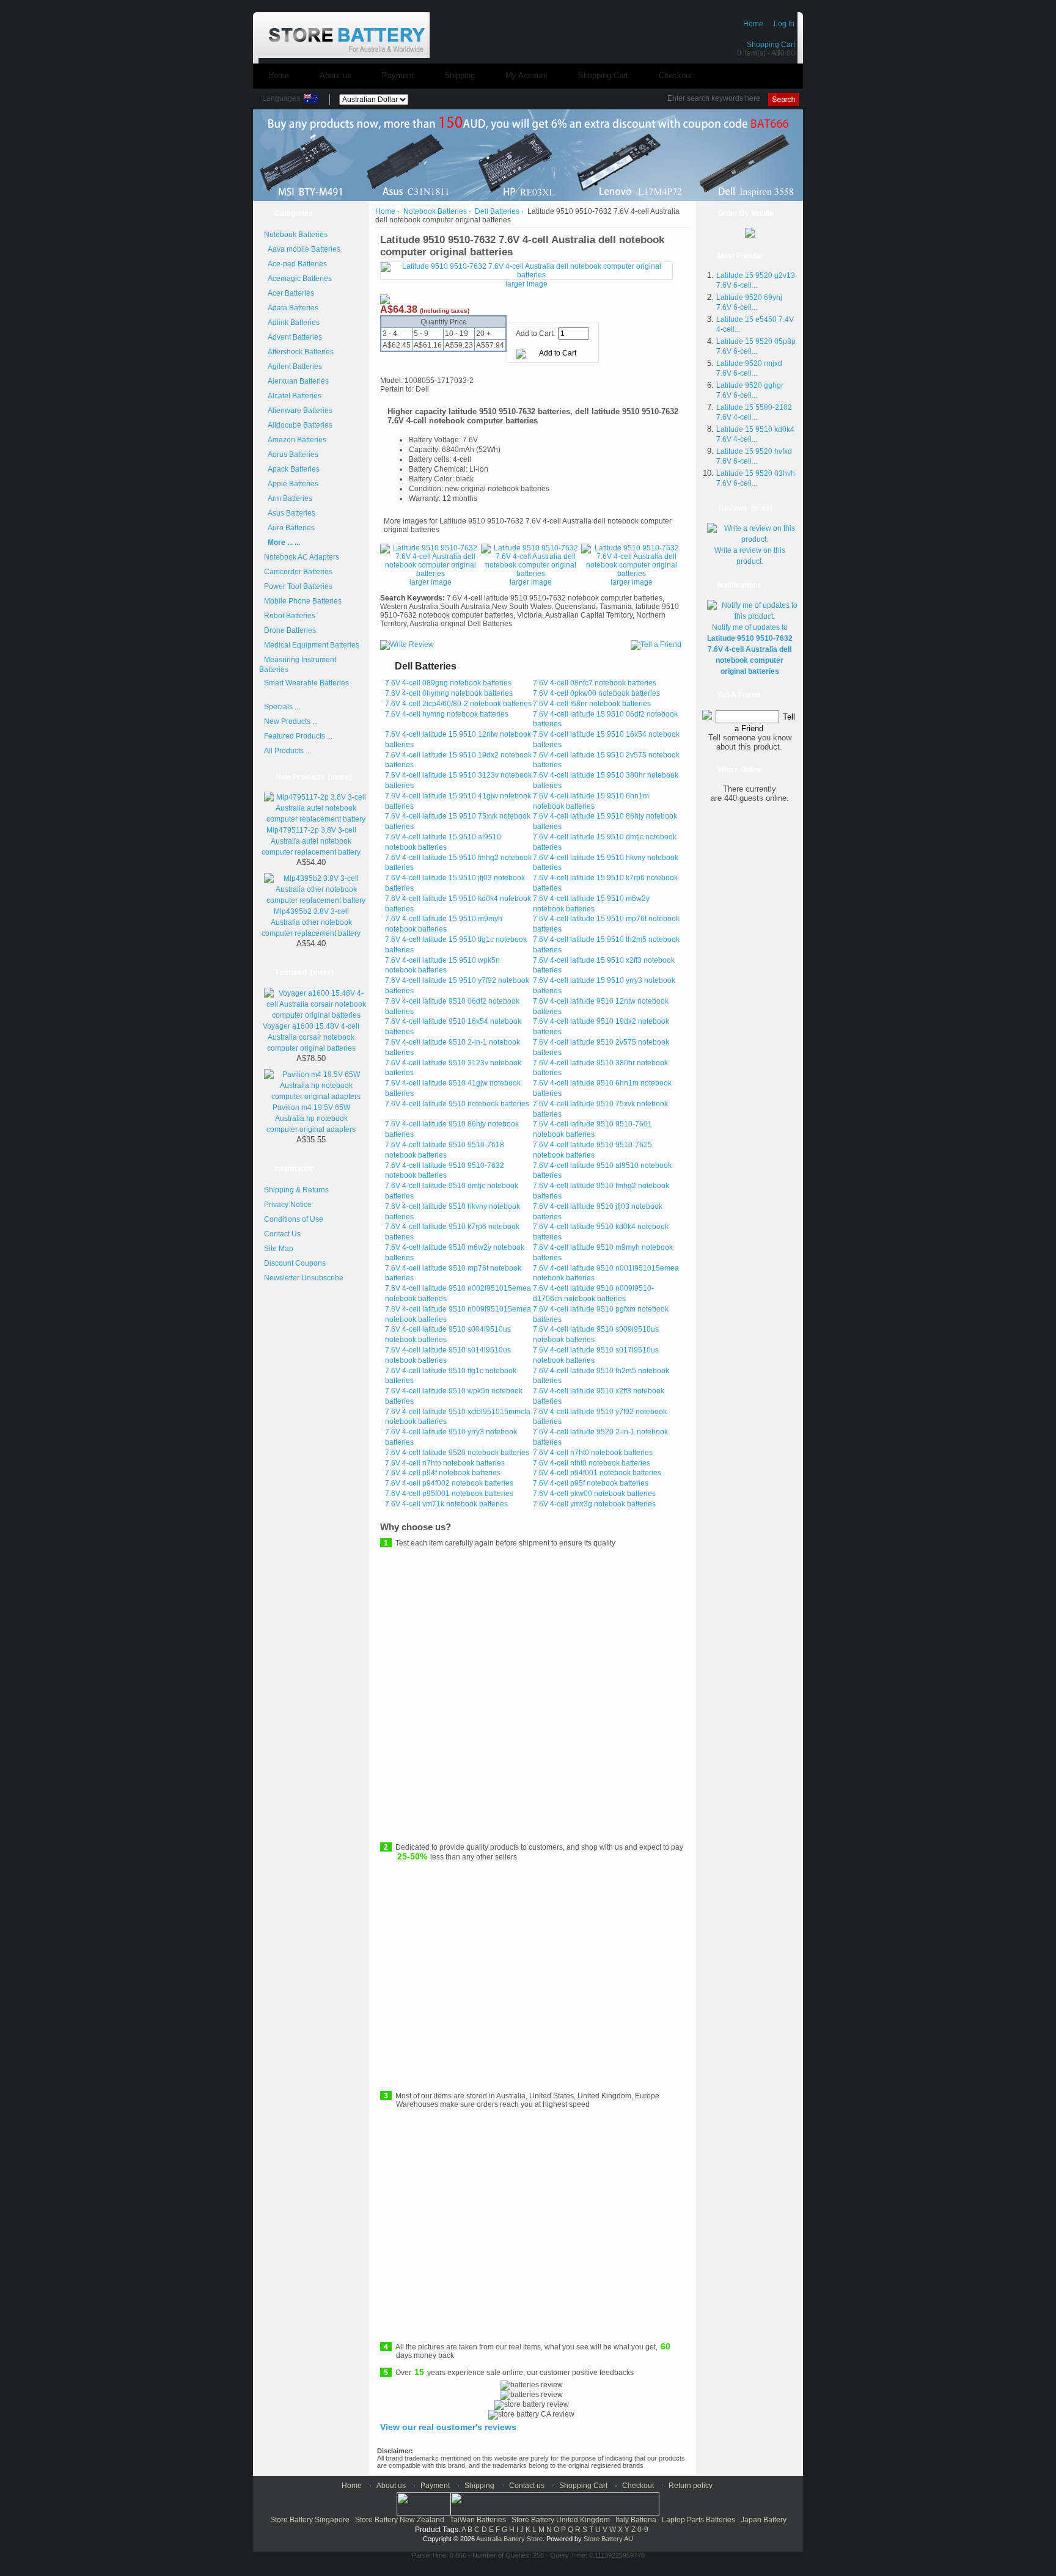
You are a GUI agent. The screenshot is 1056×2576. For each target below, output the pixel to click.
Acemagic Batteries (298, 279)
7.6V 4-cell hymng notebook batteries (447, 714)
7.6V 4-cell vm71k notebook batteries (446, 1504)
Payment (398, 75)
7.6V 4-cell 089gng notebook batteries (448, 683)
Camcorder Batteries (298, 572)
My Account (526, 75)
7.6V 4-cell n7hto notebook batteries (445, 1463)
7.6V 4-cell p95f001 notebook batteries (449, 1494)
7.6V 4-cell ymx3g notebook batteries (594, 1504)
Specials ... (282, 707)
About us (335, 75)
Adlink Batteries (292, 323)
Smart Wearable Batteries (306, 683)
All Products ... (288, 751)
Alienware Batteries (298, 410)
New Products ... (291, 721)
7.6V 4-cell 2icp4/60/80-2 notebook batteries (458, 704)
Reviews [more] (745, 508)
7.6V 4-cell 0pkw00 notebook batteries (596, 693)
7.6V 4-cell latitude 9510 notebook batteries (457, 1104)
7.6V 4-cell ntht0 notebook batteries (592, 1463)
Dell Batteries (497, 211)
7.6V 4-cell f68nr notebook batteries (592, 704)
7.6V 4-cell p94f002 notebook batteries (449, 1483)
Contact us (527, 2486)
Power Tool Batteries (298, 586)
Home (753, 24)
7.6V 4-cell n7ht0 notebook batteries (593, 1453)
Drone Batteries (290, 630)
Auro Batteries (289, 528)
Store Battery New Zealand (400, 2520)
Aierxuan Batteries (296, 381)
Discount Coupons (295, 1263)
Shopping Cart (771, 45)
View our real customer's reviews (448, 2427)
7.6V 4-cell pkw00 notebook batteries (594, 1494)
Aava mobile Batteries (302, 249)
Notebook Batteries (435, 211)
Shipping (460, 75)
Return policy (691, 2486)
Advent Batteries (293, 337)
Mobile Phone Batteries (303, 601)
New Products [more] (313, 777)
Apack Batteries (292, 469)
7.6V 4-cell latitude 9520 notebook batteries (457, 1453)
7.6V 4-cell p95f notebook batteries (591, 1483)
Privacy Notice (288, 1205)
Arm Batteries (288, 498)
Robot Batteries (290, 616)
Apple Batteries (291, 484)
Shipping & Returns (296, 1190)
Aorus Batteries (291, 454)
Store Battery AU (608, 2539)
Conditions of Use (294, 1219)
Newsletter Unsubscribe (304, 1278)
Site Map (279, 1249)
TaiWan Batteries (478, 2520)
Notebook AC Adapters (302, 557)
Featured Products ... (298, 736)
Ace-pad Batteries (295, 264)
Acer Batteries (289, 293)
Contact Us (282, 1234)
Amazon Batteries (295, 440)
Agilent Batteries (293, 367)
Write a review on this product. (750, 556)
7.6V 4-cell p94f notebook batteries (443, 1473)
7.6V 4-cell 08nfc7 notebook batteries (595, 683)
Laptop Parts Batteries (698, 2520)
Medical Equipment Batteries (312, 645)
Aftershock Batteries (299, 352)
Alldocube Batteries (298, 425)
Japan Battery (764, 2520)
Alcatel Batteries (293, 396)
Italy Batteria (636, 2520)
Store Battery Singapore (310, 2520)
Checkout (676, 75)
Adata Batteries (291, 308)
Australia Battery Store (509, 2539)
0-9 (643, 2530)
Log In (784, 24)
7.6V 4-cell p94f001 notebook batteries (597, 1473)
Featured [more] (305, 972)
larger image (431, 582)
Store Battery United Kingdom (561, 2520)
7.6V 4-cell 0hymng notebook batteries (449, 693)
